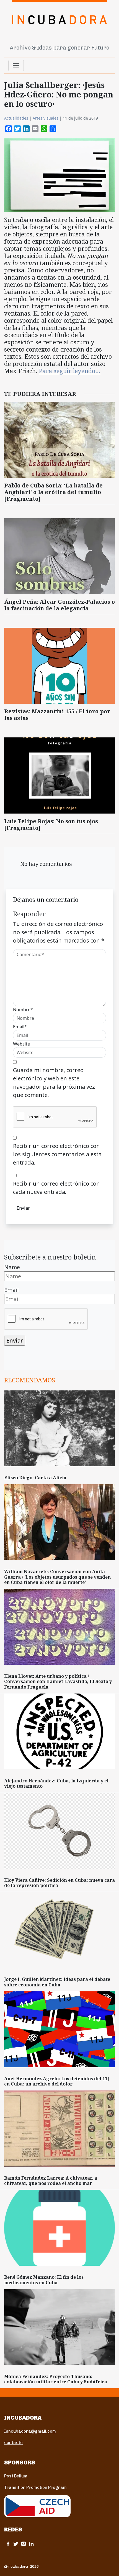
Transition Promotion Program (35, 2487)
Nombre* (23, 1010)
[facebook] (8, 2544)
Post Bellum (16, 2476)
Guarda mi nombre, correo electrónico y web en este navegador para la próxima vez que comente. (54, 1082)
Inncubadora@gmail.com (30, 2431)
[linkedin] (31, 2544)
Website (21, 1044)
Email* (20, 1027)
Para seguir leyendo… (70, 371)
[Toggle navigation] (16, 66)
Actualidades (16, 118)
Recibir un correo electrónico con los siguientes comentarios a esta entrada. (57, 1154)
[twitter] (16, 2544)
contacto (13, 2443)
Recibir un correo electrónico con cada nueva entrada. (56, 1188)
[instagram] (24, 2544)
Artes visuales (46, 118)
